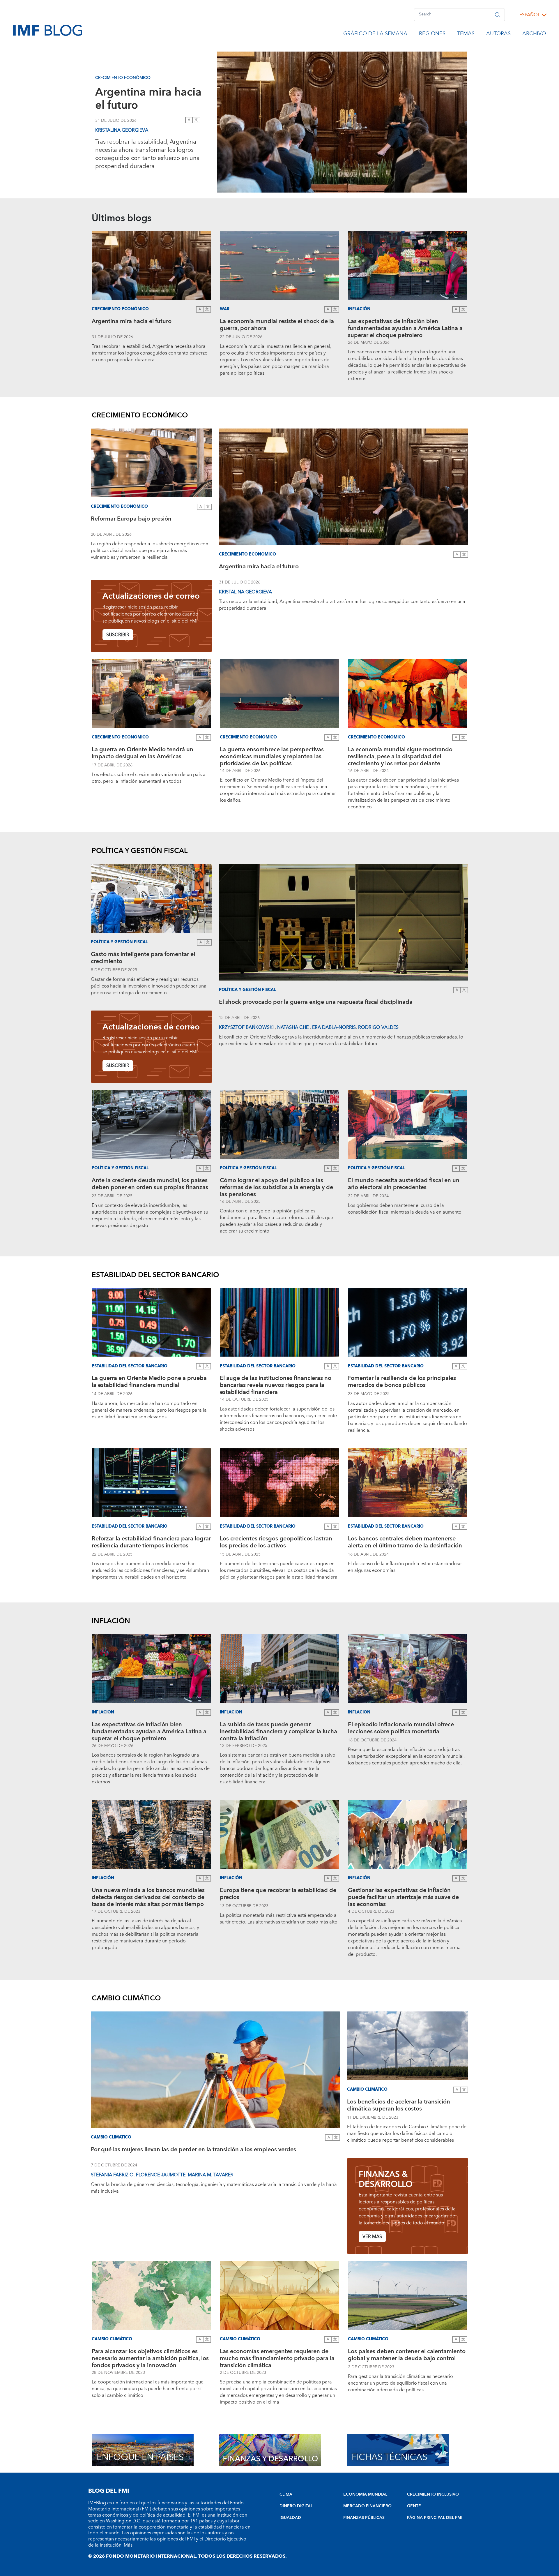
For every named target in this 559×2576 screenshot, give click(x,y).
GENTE (414, 2506)
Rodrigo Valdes (378, 1027)
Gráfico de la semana (375, 35)
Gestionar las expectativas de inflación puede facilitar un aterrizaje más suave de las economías (403, 1897)
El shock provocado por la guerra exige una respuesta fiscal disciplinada (316, 1003)
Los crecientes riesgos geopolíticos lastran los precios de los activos (276, 1543)
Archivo (534, 35)
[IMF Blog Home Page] (48, 30)
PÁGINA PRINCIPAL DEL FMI (435, 2518)
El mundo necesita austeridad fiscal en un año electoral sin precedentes (404, 1185)
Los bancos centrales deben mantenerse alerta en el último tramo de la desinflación (405, 1543)
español (530, 15)
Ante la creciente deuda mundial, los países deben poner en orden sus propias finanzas (150, 1185)
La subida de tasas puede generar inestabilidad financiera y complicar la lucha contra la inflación (278, 1732)
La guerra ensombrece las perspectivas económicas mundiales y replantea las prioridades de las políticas (272, 757)
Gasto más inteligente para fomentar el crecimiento (143, 959)
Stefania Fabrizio (112, 2175)
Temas (466, 35)
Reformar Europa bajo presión (131, 520)
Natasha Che (293, 1027)
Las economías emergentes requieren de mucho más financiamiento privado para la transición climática (277, 2358)
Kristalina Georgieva (122, 130)
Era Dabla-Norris (334, 1027)
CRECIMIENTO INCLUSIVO (433, 2494)
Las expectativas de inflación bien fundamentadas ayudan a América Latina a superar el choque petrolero (405, 328)
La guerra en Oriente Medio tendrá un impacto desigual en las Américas (143, 754)
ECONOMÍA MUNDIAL (365, 2494)
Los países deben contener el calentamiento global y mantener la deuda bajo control (407, 2356)
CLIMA (286, 2494)
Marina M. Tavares (210, 2175)
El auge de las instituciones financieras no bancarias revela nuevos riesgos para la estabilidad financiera (276, 1385)
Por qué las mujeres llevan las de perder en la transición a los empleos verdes (193, 2150)
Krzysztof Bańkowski (247, 1027)
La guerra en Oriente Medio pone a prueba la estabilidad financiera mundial (149, 1382)
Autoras (498, 35)
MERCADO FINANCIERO (367, 2506)
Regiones (432, 35)
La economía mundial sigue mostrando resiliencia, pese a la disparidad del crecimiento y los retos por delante (400, 757)
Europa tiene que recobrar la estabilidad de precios (278, 1894)
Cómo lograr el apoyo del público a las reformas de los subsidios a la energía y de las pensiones (276, 1187)
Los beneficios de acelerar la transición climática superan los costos (399, 2106)
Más (128, 2545)
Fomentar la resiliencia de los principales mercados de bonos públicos (402, 1382)
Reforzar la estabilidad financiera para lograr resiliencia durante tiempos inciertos (151, 1543)
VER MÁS (372, 2237)
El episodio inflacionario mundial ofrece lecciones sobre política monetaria (401, 1729)
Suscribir (118, 635)
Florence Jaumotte (161, 2175)
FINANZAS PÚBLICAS (364, 2518)
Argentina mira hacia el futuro (148, 99)
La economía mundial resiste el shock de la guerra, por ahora (277, 326)
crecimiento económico (123, 78)
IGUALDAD (290, 2518)
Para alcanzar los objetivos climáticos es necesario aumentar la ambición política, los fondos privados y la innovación (150, 2358)
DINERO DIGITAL (296, 2506)
